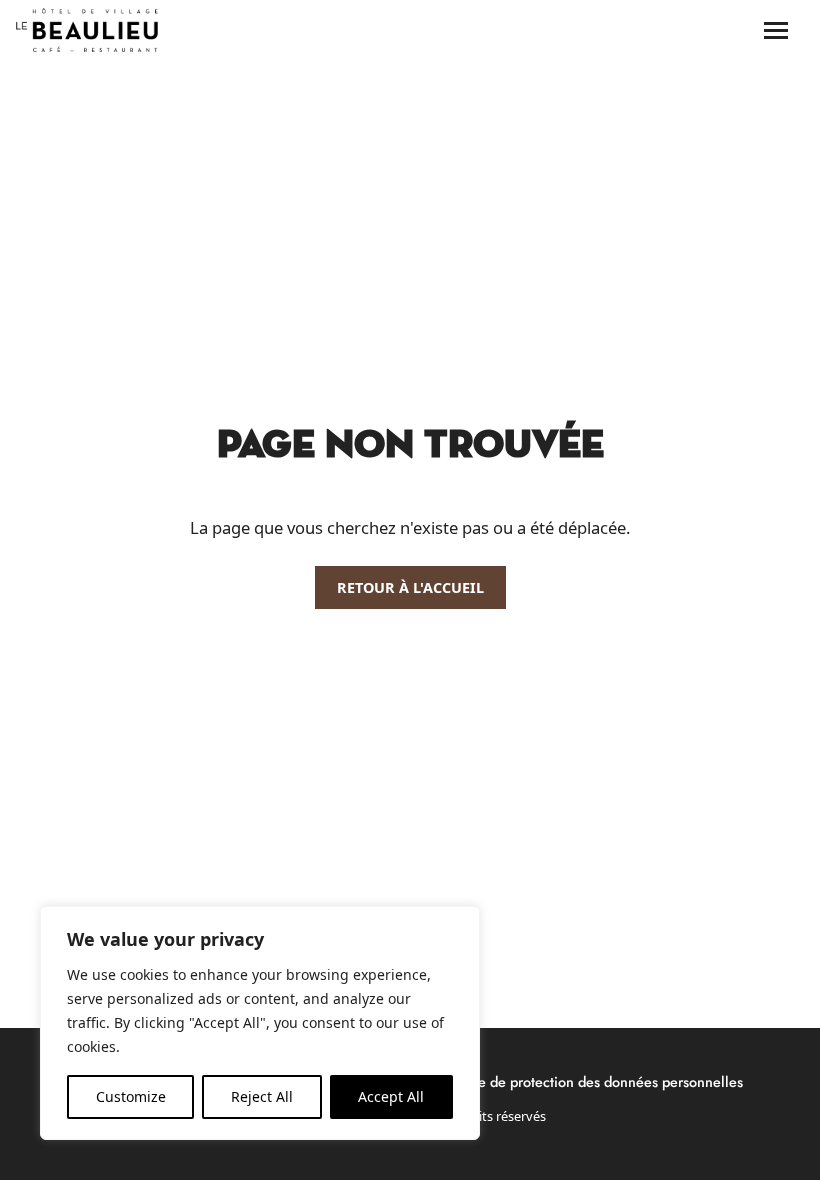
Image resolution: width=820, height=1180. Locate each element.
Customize (131, 1096)
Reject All (262, 1096)
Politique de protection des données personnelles (586, 1082)
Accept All (391, 1096)
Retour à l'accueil (410, 587)
